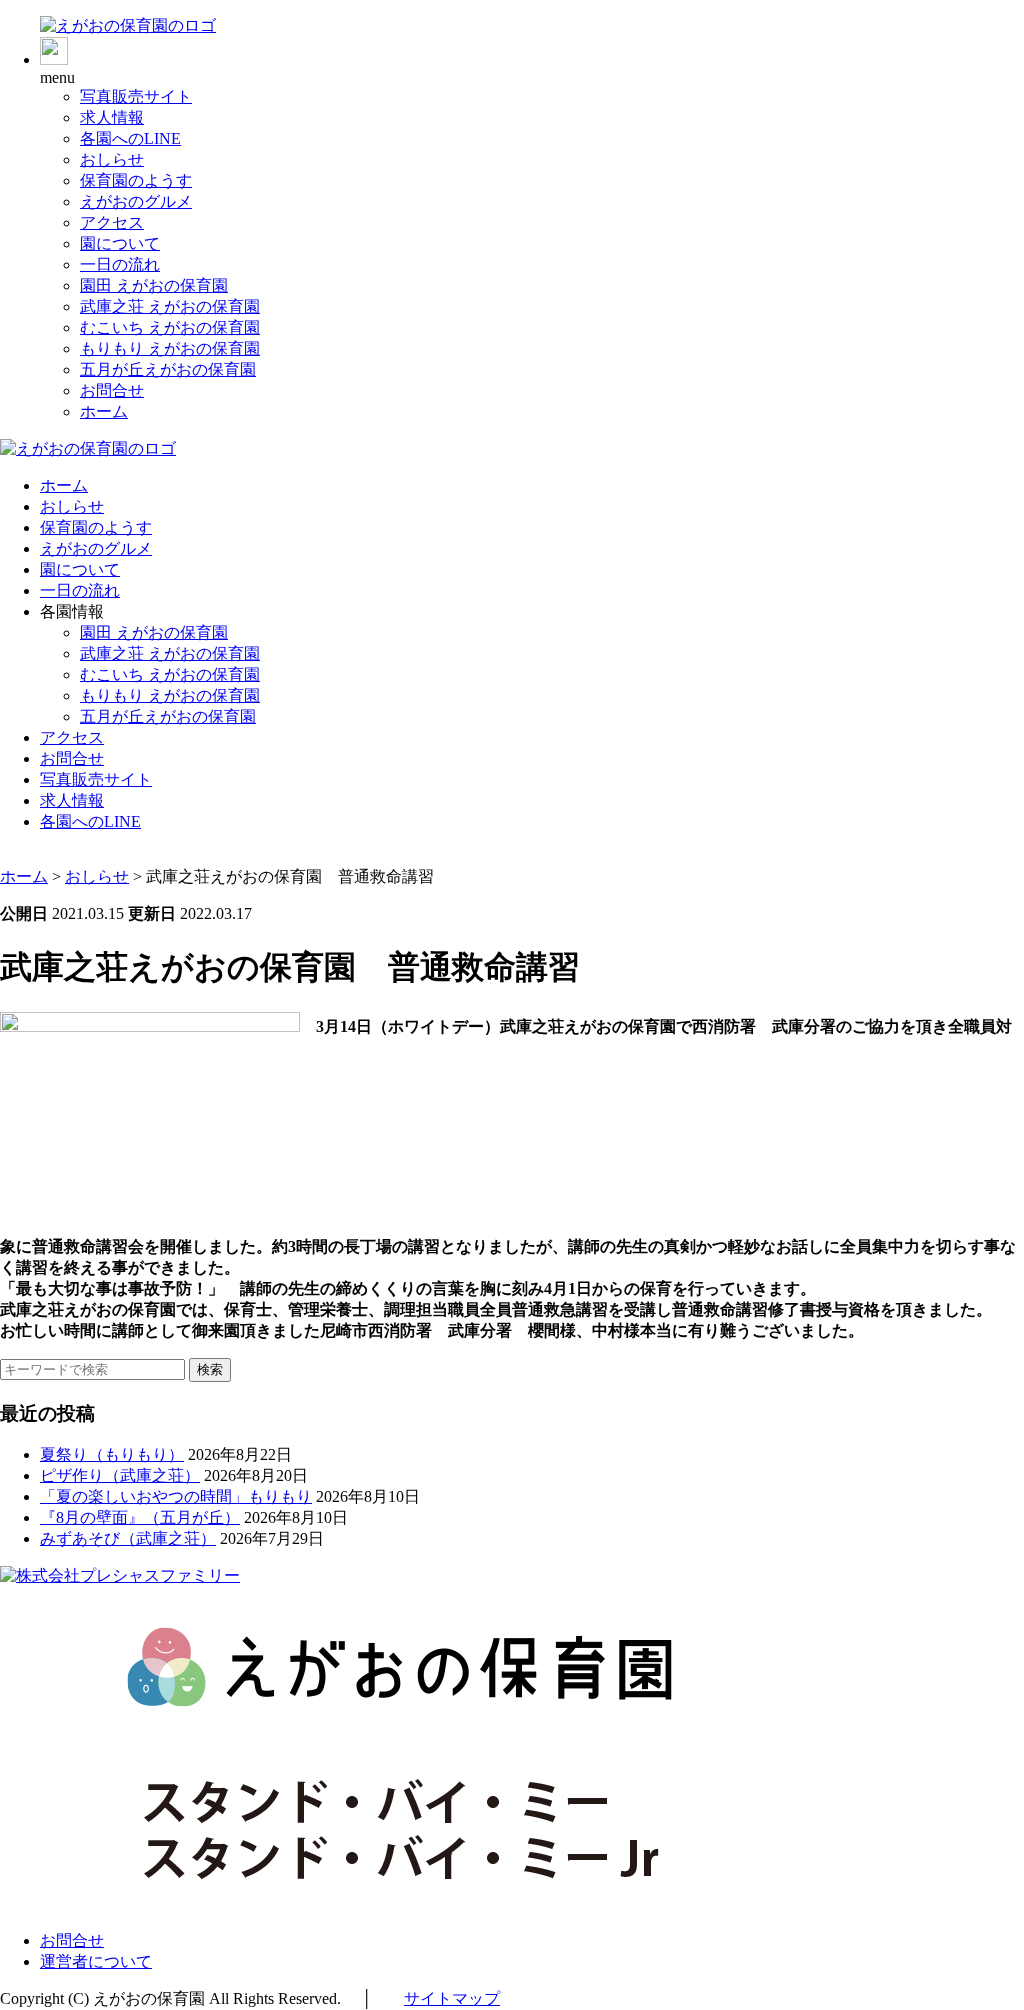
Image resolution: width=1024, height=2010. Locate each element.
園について (120, 243)
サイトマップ (452, 1998)
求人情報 (112, 117)
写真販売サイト (136, 96)
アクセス (112, 222)
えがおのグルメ (136, 201)
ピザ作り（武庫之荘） (120, 1475)
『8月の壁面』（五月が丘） (140, 1517)
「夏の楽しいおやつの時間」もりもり (176, 1496)
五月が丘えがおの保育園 (168, 369)
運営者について (96, 1961)
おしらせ (112, 159)
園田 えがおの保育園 (154, 285)
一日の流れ (120, 264)
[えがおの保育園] (128, 25)
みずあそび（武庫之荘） (128, 1538)
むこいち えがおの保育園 (170, 327)
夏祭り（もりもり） (112, 1454)
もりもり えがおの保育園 (170, 348)
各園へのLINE (130, 138)
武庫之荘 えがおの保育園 (170, 306)
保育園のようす (136, 180)
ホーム (104, 411)
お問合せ (112, 390)
